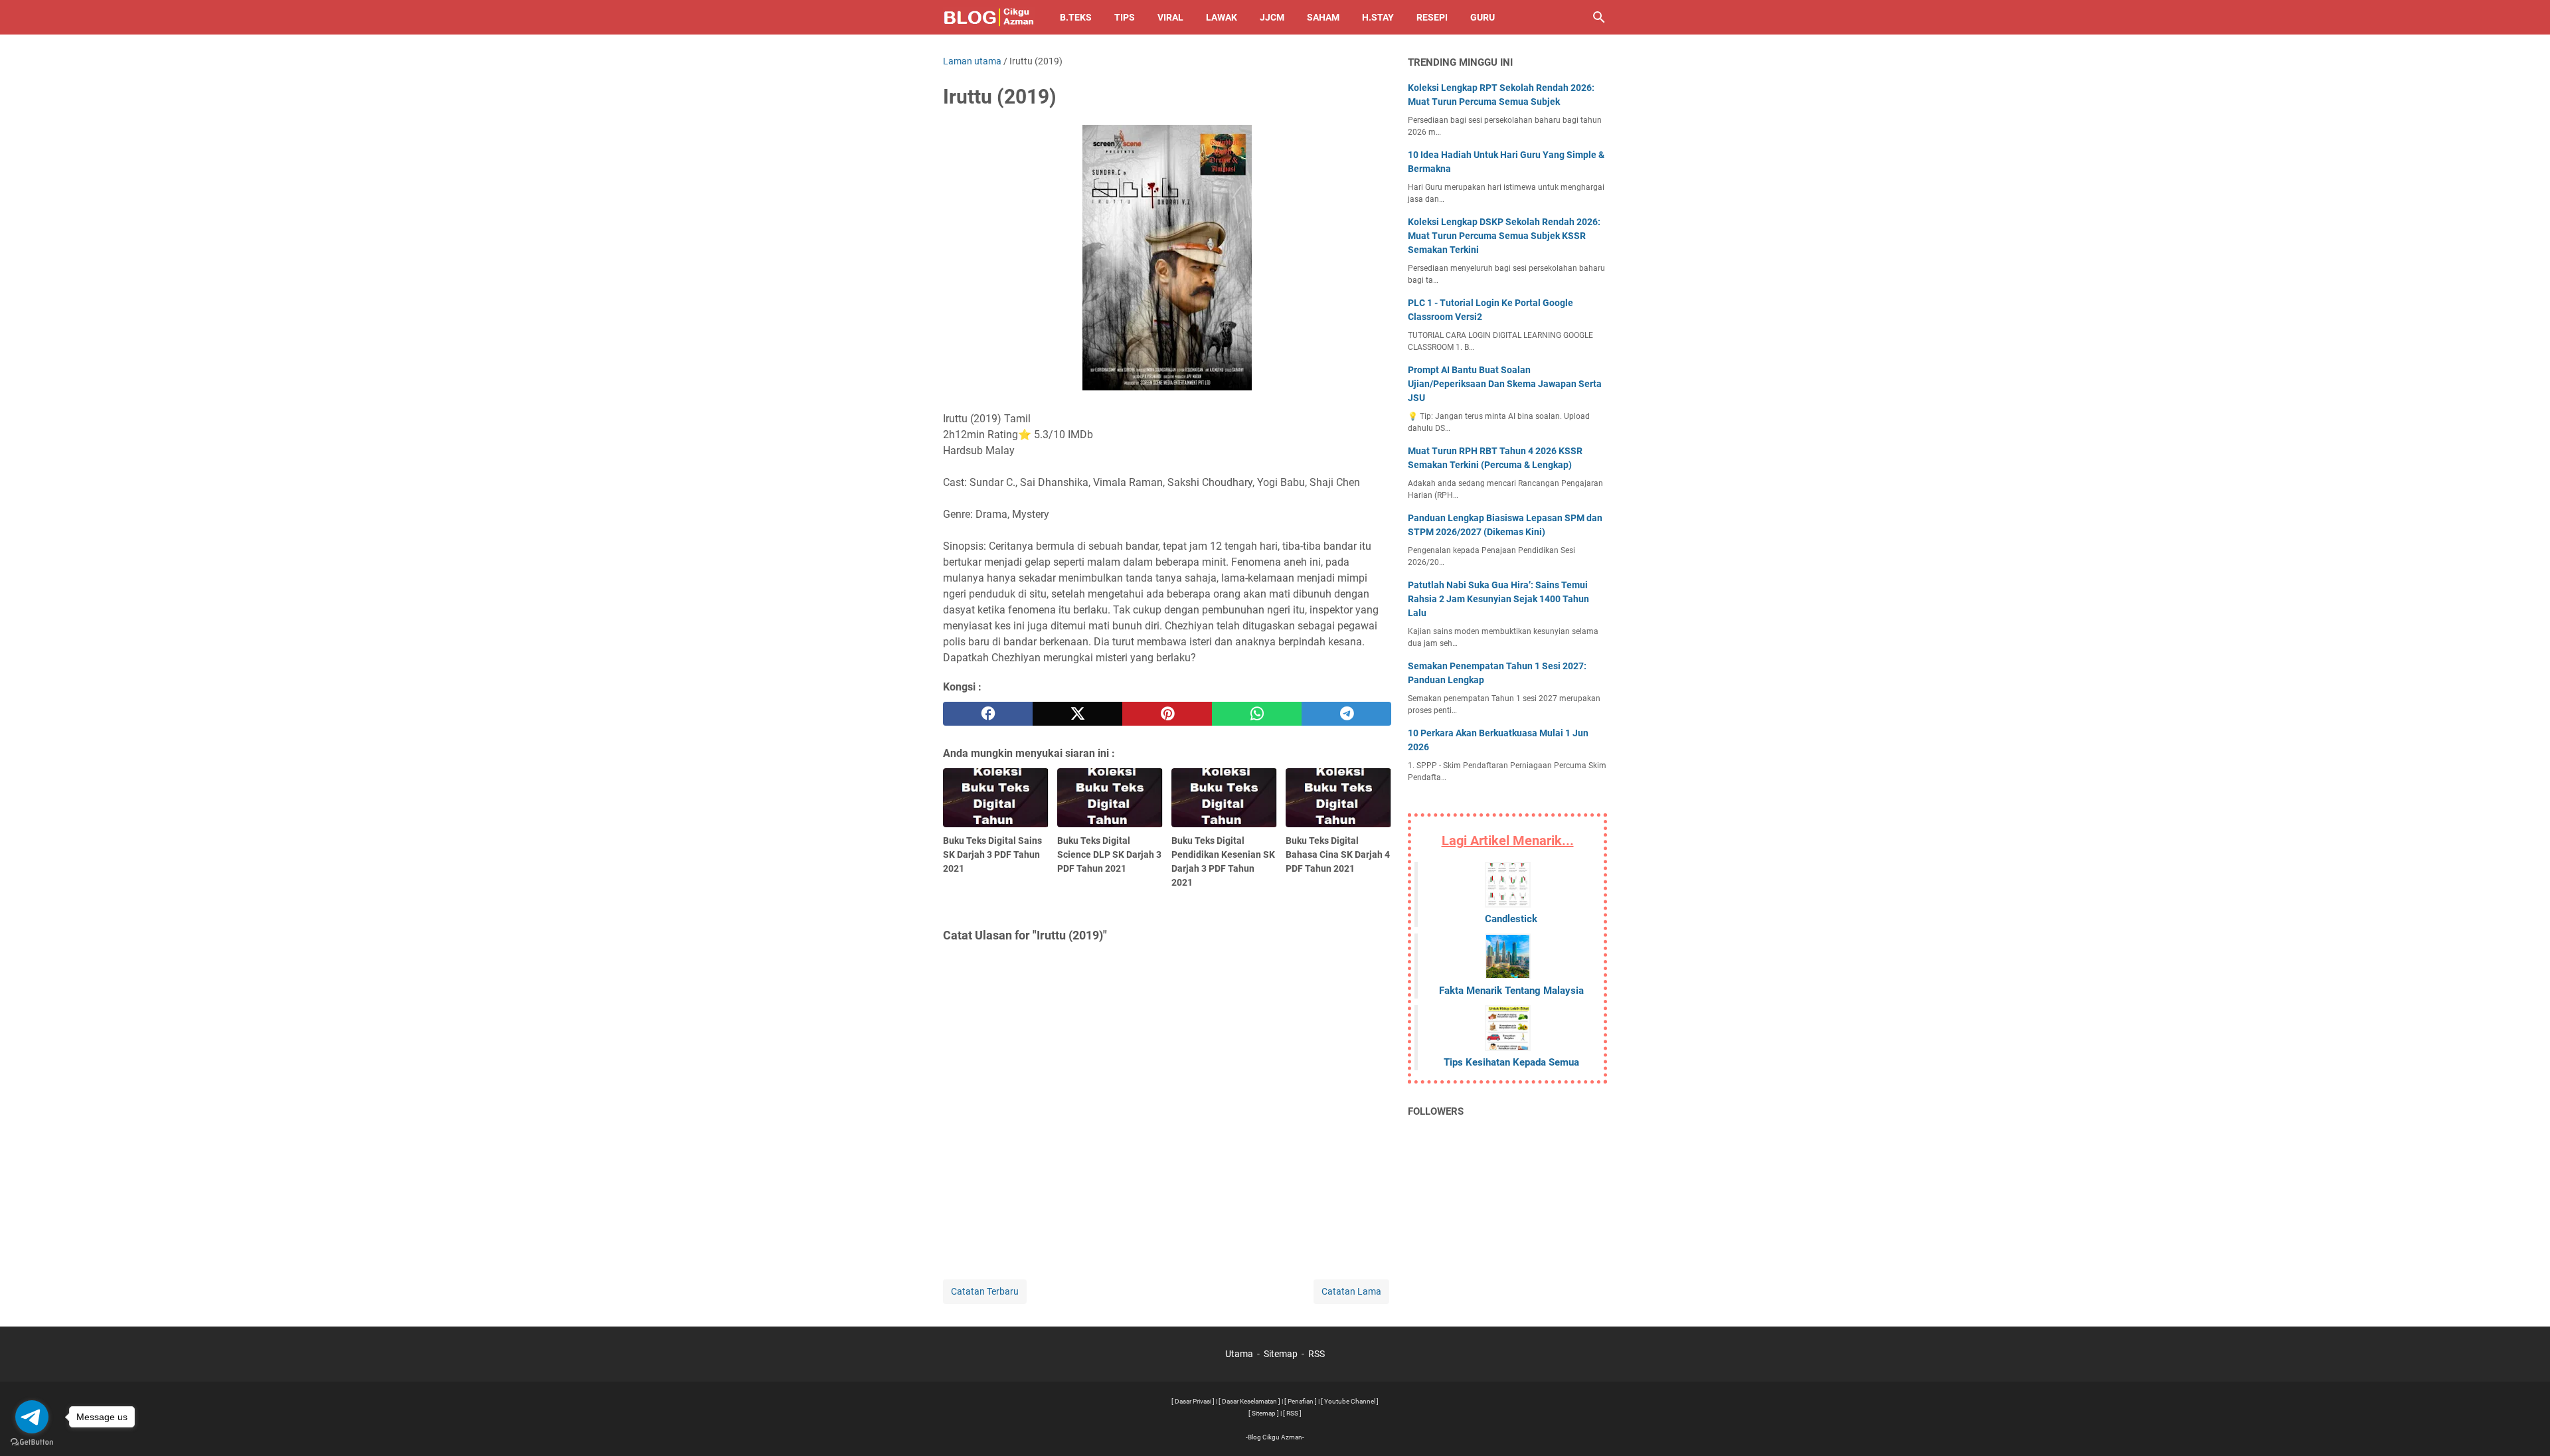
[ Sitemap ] (1264, 1413)
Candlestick (1511, 919)
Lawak (1222, 17)
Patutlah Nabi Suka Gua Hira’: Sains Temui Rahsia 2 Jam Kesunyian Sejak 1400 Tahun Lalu (1498, 599)
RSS (1317, 1354)
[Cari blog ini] (1599, 17)
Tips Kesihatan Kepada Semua (1511, 1062)
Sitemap (1281, 1354)
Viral (1170, 17)
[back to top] (2523, 1426)
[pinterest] (1167, 714)
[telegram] (1346, 714)
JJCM (1272, 17)
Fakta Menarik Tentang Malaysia (1511, 991)
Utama (1239, 1354)
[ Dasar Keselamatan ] (1249, 1401)
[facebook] (988, 714)
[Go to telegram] (32, 1417)
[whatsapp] (1257, 714)
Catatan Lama (1351, 1291)
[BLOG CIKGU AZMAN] (989, 17)
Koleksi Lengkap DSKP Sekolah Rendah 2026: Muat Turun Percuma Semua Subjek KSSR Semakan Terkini (1504, 236)
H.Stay (1378, 17)
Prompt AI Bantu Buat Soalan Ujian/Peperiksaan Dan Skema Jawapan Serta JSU (1505, 384)
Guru (1483, 17)
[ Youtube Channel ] (1350, 1401)
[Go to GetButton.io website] (32, 1442)
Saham (1323, 17)
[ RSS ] (1292, 1413)
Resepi (1432, 17)
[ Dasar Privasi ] (1193, 1401)
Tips (1125, 17)
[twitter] (1077, 714)
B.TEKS (1076, 17)
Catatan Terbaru (985, 1291)
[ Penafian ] (1301, 1401)
